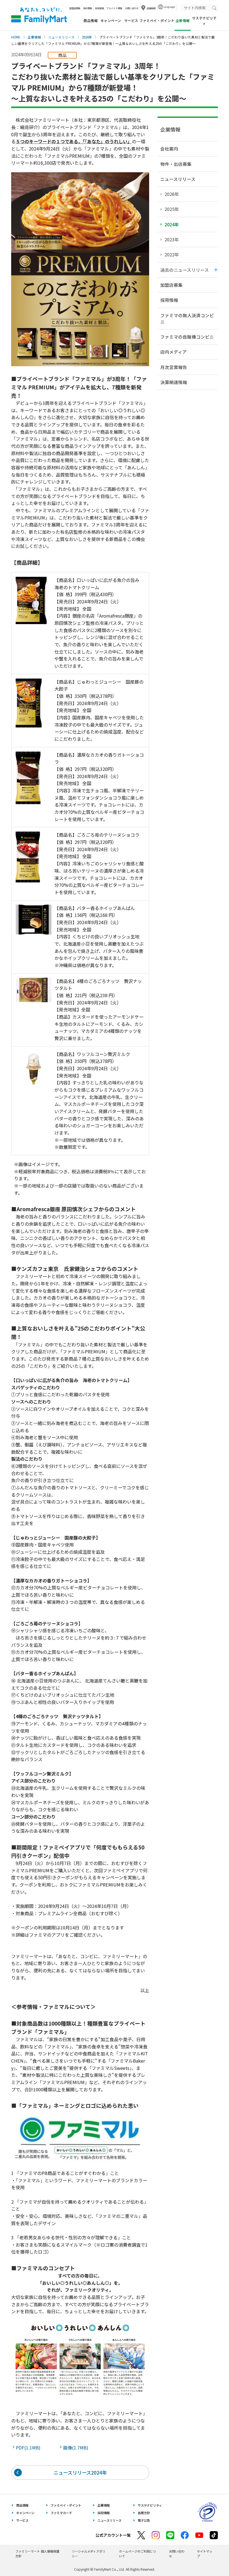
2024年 (87, 37)
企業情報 (34, 37)
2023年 (172, 239)
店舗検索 (151, 8)
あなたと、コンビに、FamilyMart (39, 15)
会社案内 (169, 149)
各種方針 (144, 2513)
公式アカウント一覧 (113, 2535)
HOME (16, 37)
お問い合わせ (132, 8)
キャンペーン (111, 21)
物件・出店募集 (176, 164)
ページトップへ (211, 2558)
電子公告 (144, 2520)
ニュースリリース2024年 (80, 2472)
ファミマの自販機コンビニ (187, 337)
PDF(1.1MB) (29, 2448)
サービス (131, 21)
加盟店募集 (75, 8)
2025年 (172, 209)
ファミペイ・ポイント (157, 21)
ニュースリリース (61, 37)
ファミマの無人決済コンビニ (187, 318)
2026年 (172, 194)
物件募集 (88, 8)
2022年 (172, 254)
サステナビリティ (204, 21)
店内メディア (174, 352)
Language (169, 7)
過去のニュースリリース (185, 270)
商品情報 (90, 21)
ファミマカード (61, 2513)
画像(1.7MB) (77, 2448)
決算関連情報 (174, 382)
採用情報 (99, 8)
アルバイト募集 (115, 8)
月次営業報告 (174, 367)
